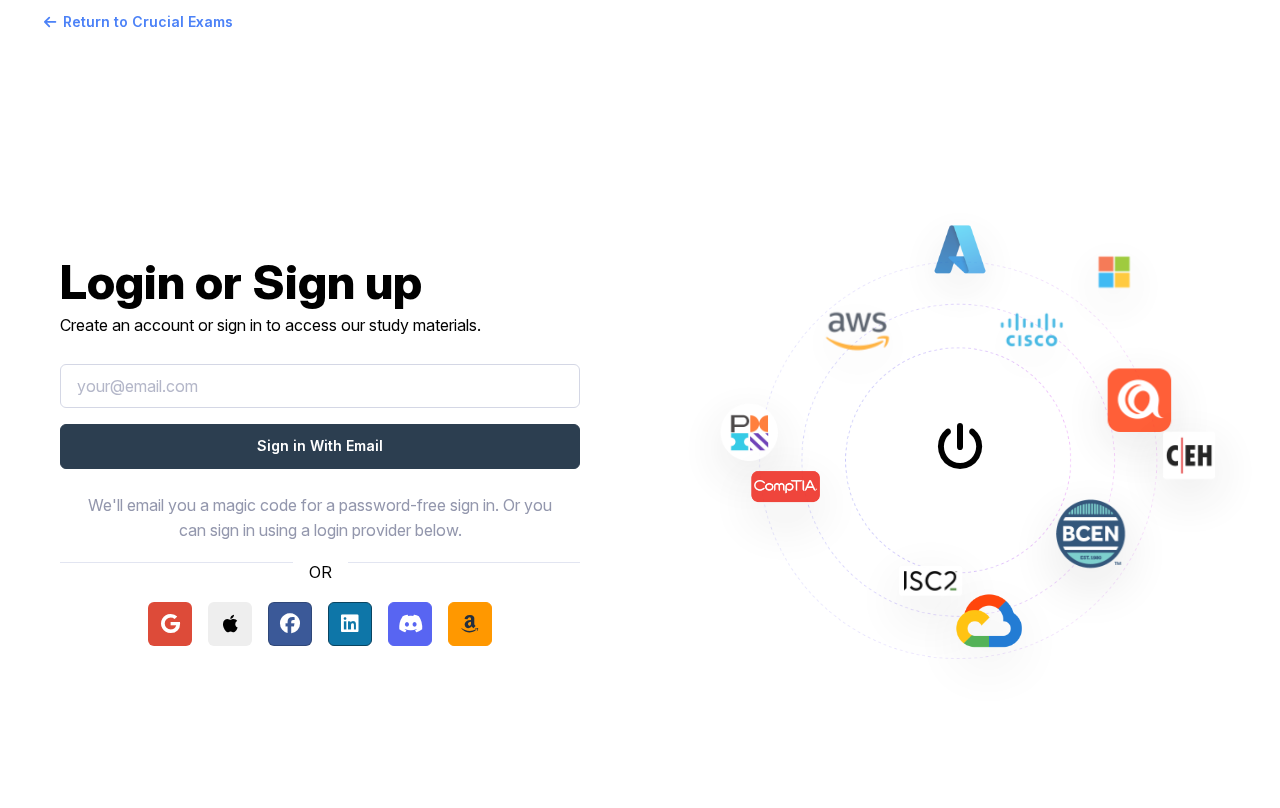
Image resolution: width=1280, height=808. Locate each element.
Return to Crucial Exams (148, 21)
